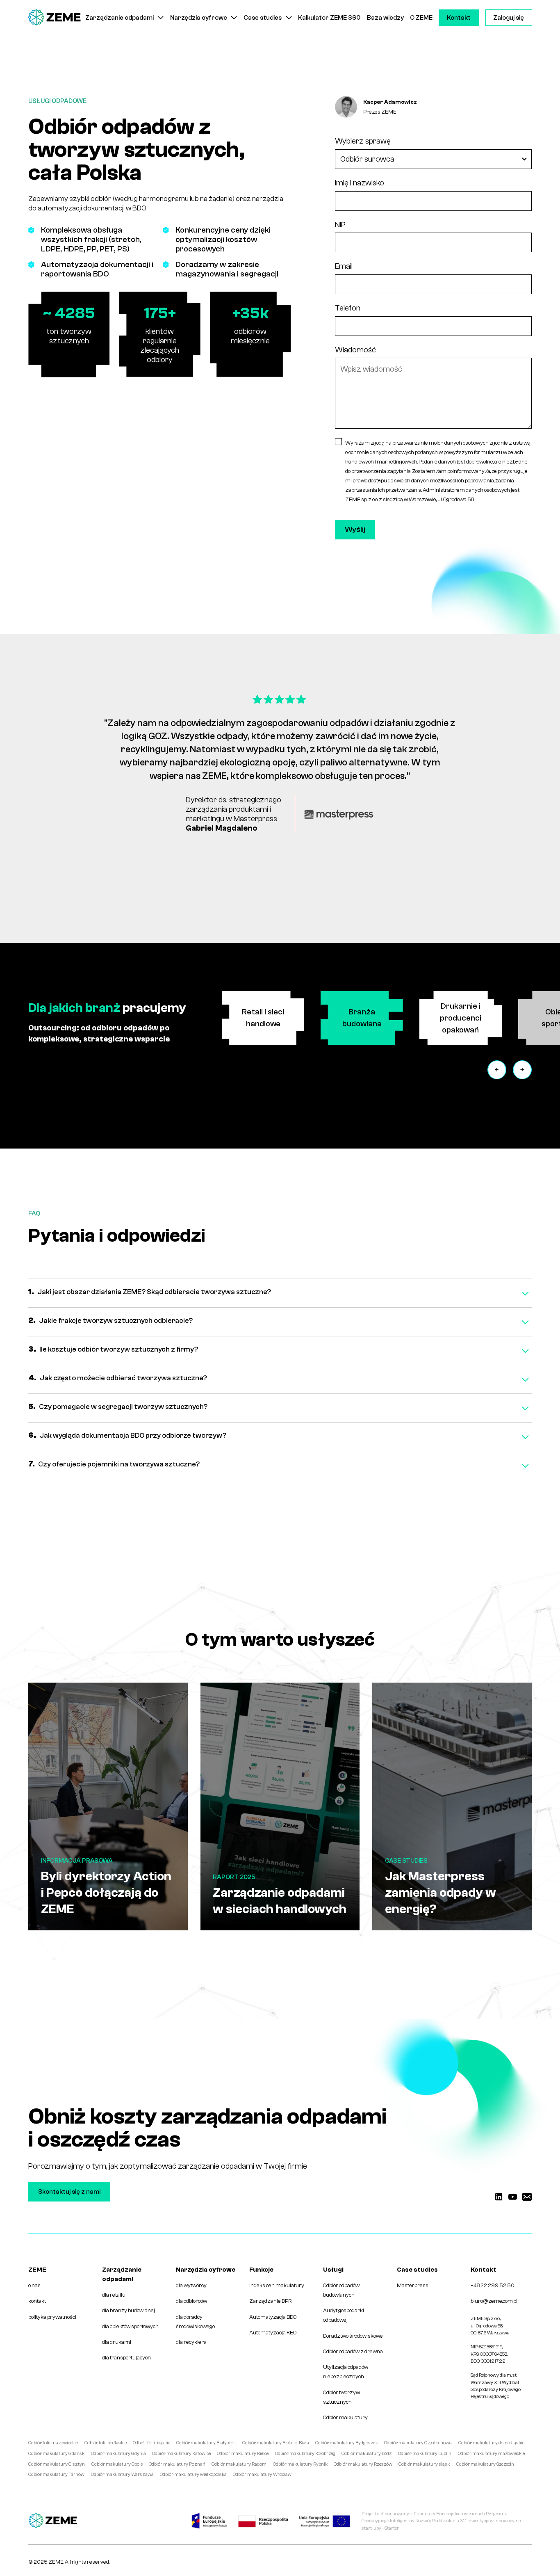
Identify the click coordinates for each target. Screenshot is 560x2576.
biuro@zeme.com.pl (494, 2301)
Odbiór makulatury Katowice (181, 2454)
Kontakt (459, 18)
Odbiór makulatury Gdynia (118, 2454)
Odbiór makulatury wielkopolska (193, 2474)
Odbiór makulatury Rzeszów (363, 2464)
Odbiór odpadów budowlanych (341, 2290)
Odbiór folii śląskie (151, 2443)
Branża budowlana (362, 1018)
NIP (340, 225)
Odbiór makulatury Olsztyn (57, 2464)
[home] (55, 18)
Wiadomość (355, 350)
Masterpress (413, 2285)
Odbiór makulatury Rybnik (300, 2464)
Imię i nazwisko (360, 183)
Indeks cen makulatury (277, 2285)
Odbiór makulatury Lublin (425, 2454)
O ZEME (421, 18)
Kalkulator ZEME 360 (329, 18)
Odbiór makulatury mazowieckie (491, 2454)
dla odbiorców (191, 2301)
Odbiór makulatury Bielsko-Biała (276, 2443)
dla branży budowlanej (129, 2310)
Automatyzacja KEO (273, 2333)
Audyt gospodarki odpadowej (344, 2315)
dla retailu (114, 2295)
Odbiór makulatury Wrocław (262, 2474)
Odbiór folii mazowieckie (53, 2443)
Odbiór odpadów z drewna (353, 2351)
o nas (34, 2285)
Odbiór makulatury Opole (117, 2464)
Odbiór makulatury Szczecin (485, 2464)
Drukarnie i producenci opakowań (461, 1018)
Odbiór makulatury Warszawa (122, 2474)
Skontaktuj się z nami (69, 2192)
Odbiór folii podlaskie (106, 2443)
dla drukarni (117, 2342)
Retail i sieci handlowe (263, 1018)
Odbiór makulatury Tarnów (56, 2474)
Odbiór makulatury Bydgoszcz (347, 2443)
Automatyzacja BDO (273, 2317)
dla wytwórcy (191, 2285)
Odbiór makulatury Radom (239, 2464)
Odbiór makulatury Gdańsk (56, 2454)
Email (344, 266)
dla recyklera (191, 2342)
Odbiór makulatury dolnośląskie (491, 2443)
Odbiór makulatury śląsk (424, 2464)
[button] (125, 18)
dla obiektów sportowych (130, 2326)
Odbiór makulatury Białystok (206, 2443)
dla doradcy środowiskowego (195, 2322)
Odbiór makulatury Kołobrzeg (305, 2454)
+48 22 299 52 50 (493, 2285)
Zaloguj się (509, 18)
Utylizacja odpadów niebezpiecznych (346, 2372)
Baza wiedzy (385, 18)
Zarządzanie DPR (270, 2301)
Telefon (348, 308)
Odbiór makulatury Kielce (243, 2454)
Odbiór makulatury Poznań (177, 2464)
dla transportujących (126, 2358)
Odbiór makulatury (345, 2417)
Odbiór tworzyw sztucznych (341, 2397)
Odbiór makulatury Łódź (367, 2454)
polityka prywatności (52, 2317)
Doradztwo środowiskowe (353, 2336)
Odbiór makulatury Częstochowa (418, 2443)
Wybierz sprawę (363, 141)
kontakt (37, 2301)
